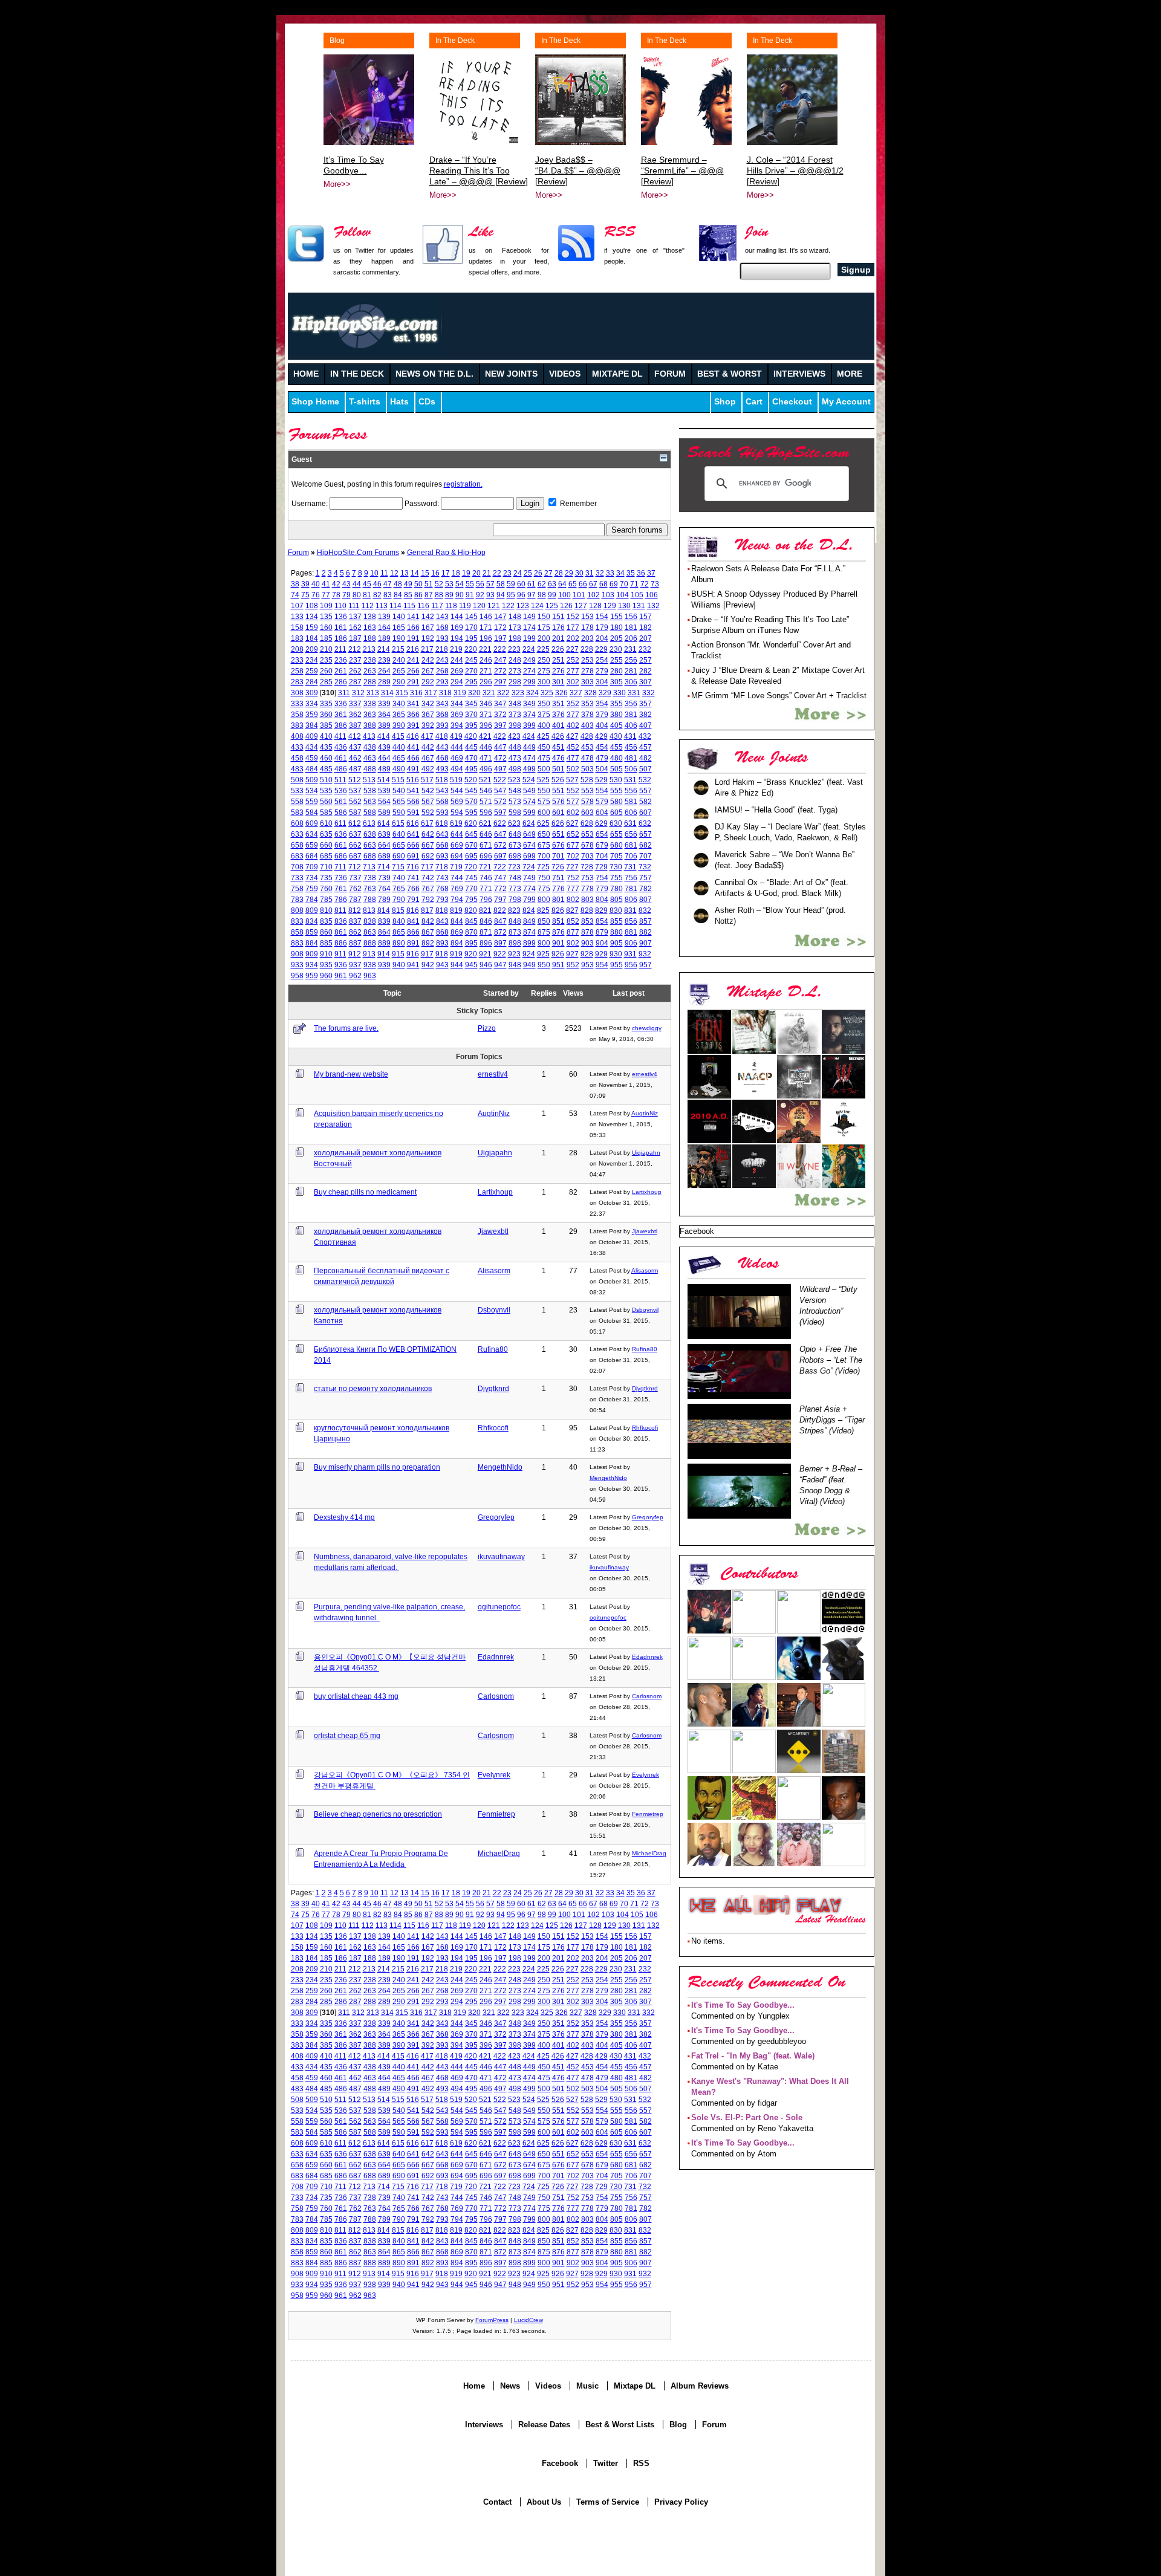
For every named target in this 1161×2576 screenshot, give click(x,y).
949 (529, 965)
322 (503, 693)
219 (456, 649)
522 (500, 780)
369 (457, 714)
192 (428, 638)
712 (355, 867)
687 (355, 856)
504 (602, 769)
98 (542, 595)
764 (384, 888)
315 (402, 693)
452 (573, 747)
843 (442, 921)
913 (369, 954)
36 (641, 573)
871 (486, 932)
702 (573, 856)
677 (573, 845)
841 (413, 921)
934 (312, 965)
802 (573, 899)
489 (384, 769)
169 (457, 627)
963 (370, 975)
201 (558, 638)
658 (297, 845)
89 (449, 595)
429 (601, 736)
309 (312, 693)
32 (600, 573)
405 (616, 725)
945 (471, 965)
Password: (423, 503)
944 (457, 965)
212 (355, 649)
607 (646, 812)
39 (305, 584)
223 (514, 649)
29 (569, 573)
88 (439, 595)
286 (341, 682)
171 (486, 627)
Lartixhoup (495, 1192)
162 (355, 627)
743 (442, 878)
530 (616, 780)
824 (529, 910)
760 (326, 888)
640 (399, 834)
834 (312, 921)
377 (573, 714)
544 (457, 790)
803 (587, 899)
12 (394, 573)
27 (548, 573)
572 (500, 801)
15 (425, 573)
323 (518, 693)
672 (500, 845)
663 (370, 845)
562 (355, 801)
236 (341, 660)
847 (500, 921)
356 (631, 703)
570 (471, 801)
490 (399, 769)
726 (558, 867)
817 (427, 910)
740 (399, 878)
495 (471, 769)
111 (354, 605)
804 (602, 899)
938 (370, 965)
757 (646, 878)
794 (457, 899)
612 (355, 823)
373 (515, 714)
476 (558, 758)
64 (562, 584)
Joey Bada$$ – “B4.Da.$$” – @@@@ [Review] (578, 170)
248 (515, 660)
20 (476, 573)
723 (514, 867)
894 (457, 943)
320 (474, 693)
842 (428, 921)
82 (377, 595)
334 (312, 703)
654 (602, 834)
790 (399, 899)
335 (326, 703)
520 (471, 780)
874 (529, 932)
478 (587, 758)
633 (297, 834)
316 (416, 693)
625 (543, 823)
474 (529, 758)
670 (471, 845)
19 (466, 573)
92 (480, 595)
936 (341, 965)
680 (616, 845)
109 (326, 605)
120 (479, 605)
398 (515, 725)
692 (428, 856)
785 (326, 899)
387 (355, 725)
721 (485, 867)
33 (610, 573)
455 (616, 747)
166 (413, 627)
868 (442, 932)
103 (608, 595)
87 (429, 595)
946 (486, 965)
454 (602, 747)
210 (326, 649)
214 (384, 649)
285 (326, 682)
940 (399, 965)
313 (373, 693)
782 (646, 888)
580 (616, 801)
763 (370, 888)
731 (630, 867)
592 (428, 812)
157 (646, 616)
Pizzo (487, 1028)
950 (544, 965)
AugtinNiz (494, 1113)
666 (413, 845)
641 (413, 834)
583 (297, 812)
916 (413, 954)
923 (514, 954)
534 (312, 790)
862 (355, 932)
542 (428, 790)
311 (344, 693)
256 (631, 660)
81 (367, 595)
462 (355, 758)
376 (558, 714)
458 (297, 758)
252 (573, 660)
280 (616, 671)
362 (355, 714)
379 (602, 714)
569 (457, 801)
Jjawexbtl (493, 1231)
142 (428, 616)
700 (544, 856)
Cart (754, 402)
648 (515, 834)
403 (587, 725)
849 (529, 921)
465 (399, 758)
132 (653, 605)
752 (573, 878)
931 (630, 954)
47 (388, 584)
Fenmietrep (496, 1814)
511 (340, 780)
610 (326, 823)
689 (384, 856)
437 (355, 747)
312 (358, 693)
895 (471, 943)
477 (573, 758)
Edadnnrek (496, 1657)
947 (500, 965)
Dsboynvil (494, 1310)
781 (631, 888)
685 (326, 856)
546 (486, 790)
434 (312, 747)
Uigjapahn (495, 1153)
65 (573, 584)
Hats (399, 402)
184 (312, 638)
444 (457, 747)
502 (573, 769)
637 (355, 834)
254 (602, 660)
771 (486, 888)
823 (514, 910)
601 (558, 812)
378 (587, 714)
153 (587, 616)
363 (370, 714)
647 (500, 834)
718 (442, 867)
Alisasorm (494, 1270)
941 (413, 965)
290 (399, 682)
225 (543, 649)
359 (312, 714)
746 (486, 878)
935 (326, 965)
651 (558, 834)
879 (602, 932)
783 (297, 899)
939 (384, 965)
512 (355, 780)
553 (587, 790)
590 (399, 812)
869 (457, 932)
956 (631, 965)
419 (456, 736)
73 (655, 584)
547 (500, 790)
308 (297, 693)
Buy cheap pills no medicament (365, 1192)
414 (384, 736)
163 (370, 627)
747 (500, 878)
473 (515, 758)
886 (341, 943)
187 (355, 638)
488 (370, 769)
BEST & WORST (730, 374)
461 (341, 758)
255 (616, 660)
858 (297, 932)
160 (326, 627)
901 (558, 943)
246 (486, 660)
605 (616, 812)
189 (384, 638)
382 (646, 714)
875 (544, 932)
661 (341, 845)
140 (399, 616)
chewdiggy (647, 1028)
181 (631, 627)
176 (558, 627)
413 (369, 736)
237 (355, 660)
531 (630, 780)
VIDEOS (565, 374)
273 (515, 671)
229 (601, 649)
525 (543, 780)
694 (457, 856)
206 (631, 638)
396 (486, 725)
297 (500, 682)
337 (355, 703)
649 (529, 834)
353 (587, 703)
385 (326, 725)
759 (312, 888)
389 (384, 725)
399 (529, 725)
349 (529, 703)
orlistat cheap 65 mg (347, 1735)
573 (515, 801)
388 (370, 725)
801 (558, 899)
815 (398, 910)
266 (413, 671)
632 (645, 823)
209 (312, 649)
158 (297, 627)
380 (616, 714)
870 (471, 932)
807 (646, 899)
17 (446, 573)
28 (559, 573)
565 (399, 801)
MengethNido (500, 1467)
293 (442, 682)
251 (558, 660)
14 (415, 573)
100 (564, 595)
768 (442, 888)
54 (460, 584)
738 (370, 878)
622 (500, 823)
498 (515, 769)
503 (587, 769)
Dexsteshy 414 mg (344, 1517)
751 (558, 878)
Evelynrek (494, 1775)
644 (457, 834)
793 (442, 899)
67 (593, 584)
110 (340, 605)
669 (457, 845)
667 (428, 845)
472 (500, 758)
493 (442, 769)
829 (601, 910)
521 (485, 780)
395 (471, 725)
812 (355, 910)
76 (316, 595)
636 (341, 834)
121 (494, 605)
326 (561, 693)
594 (457, 812)
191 (413, 638)
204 (602, 638)
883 (297, 943)
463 (370, 758)
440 (399, 747)
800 (544, 899)
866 (413, 932)
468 (442, 758)
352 (573, 703)
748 (515, 878)
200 (544, 638)
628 (587, 823)
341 (413, 703)
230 (616, 649)
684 (312, 856)
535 (326, 790)
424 (529, 736)
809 (312, 910)
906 (631, 943)
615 (398, 823)
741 (413, 878)
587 (355, 812)
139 (384, 616)
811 (340, 910)
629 (601, 823)
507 (646, 769)
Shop (725, 402)
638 (370, 834)
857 (646, 921)
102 (594, 595)
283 (297, 682)
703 (587, 856)
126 (566, 605)
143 (442, 616)
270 (471, 671)
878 (587, 932)
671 (486, 845)
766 (413, 888)
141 (413, 616)
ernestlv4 (493, 1074)
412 (355, 736)
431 (630, 736)
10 (374, 573)
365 (399, 714)
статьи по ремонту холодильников (373, 1388)
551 (558, 790)
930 (616, 954)
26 (538, 573)
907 (646, 943)
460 (326, 758)
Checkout (792, 402)
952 (573, 965)
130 (624, 605)
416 (413, 736)
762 (355, 888)
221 (485, 649)
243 (442, 660)
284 (312, 682)
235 (326, 660)
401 (558, 725)
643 (442, 834)
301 (558, 682)
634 (312, 834)
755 (616, 878)
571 (486, 801)
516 (413, 780)
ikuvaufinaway (501, 1556)
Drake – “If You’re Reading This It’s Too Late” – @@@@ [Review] (479, 170)
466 (413, 758)
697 (500, 856)
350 (544, 703)
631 (630, 823)
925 (543, 954)
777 (573, 888)
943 (442, 965)
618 (442, 823)
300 (544, 682)
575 (544, 801)
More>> (337, 184)
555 (616, 790)
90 (460, 595)
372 (500, 714)
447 (500, 747)
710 (326, 867)
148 (515, 616)
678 (587, 845)
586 (341, 812)
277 (573, 671)
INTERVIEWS (799, 374)
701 (558, 856)
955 (616, 965)
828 (587, 910)
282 (646, 671)
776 (558, 888)
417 (427, 736)
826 (558, 910)
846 (486, 921)
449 (529, 747)
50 (418, 584)
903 (587, 943)
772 (500, 888)
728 (587, 867)
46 (377, 584)
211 (340, 649)
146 (486, 616)
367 (428, 714)
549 (529, 790)
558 (297, 801)
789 (384, 899)
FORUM (670, 374)
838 (370, 921)
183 (297, 638)
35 (631, 573)
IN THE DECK (357, 374)
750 (544, 878)
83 (388, 595)
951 (558, 965)
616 (413, 823)
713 (369, 867)
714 (384, 867)
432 (645, 736)
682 (646, 845)
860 (326, 932)
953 (587, 965)
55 (470, 584)
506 (631, 769)
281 (631, 671)
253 (587, 660)
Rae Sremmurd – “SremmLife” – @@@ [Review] (682, 170)
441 (413, 747)
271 (486, 671)
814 (384, 910)
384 (312, 725)
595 (471, 812)
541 (413, 790)
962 (355, 975)
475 (544, 758)
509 (312, 780)
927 (572, 954)
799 (529, 899)
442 (428, 747)
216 (413, 649)
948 (515, 965)
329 (605, 693)
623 (514, 823)
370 (471, 714)
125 (552, 605)
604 (602, 812)
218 (442, 649)
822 (500, 910)
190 (399, 638)
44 (357, 584)
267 (428, 671)
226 (558, 649)
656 (631, 834)
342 (428, 703)
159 (312, 627)
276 (558, 671)
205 (616, 638)
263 (370, 671)
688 (370, 856)
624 (529, 823)
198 (515, 638)
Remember (577, 503)
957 (646, 965)
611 (340, 823)
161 (341, 627)
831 (630, 910)
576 (558, 801)
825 (543, 910)
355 (616, 703)
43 (346, 584)
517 (427, 780)
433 (297, 747)
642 (428, 834)
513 (369, 780)
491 (413, 769)
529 (601, 780)
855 (616, 921)
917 (427, 954)
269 (457, 671)
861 (341, 932)
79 (346, 595)
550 (544, 790)
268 (442, 671)
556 (631, 790)
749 (529, 878)
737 (355, 878)
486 (341, 769)
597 (500, 812)
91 (470, 595)
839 (384, 921)
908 (297, 954)
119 (465, 605)
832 (645, 910)
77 (326, 595)
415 (398, 736)
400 (544, 725)
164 (384, 627)
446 (486, 747)
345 (471, 703)
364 (384, 714)
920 (471, 954)
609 (312, 823)
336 (341, 703)
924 (529, 954)
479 (602, 758)
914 (384, 954)
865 (399, 932)
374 (529, 714)
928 (587, 954)
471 (486, 758)
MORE (850, 374)
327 (576, 693)
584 (312, 812)
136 (341, 616)
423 (514, 736)
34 (620, 573)
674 (529, 845)
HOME (306, 374)
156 (631, 616)
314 (387, 693)
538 (370, 790)
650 (544, 834)
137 (355, 616)
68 (603, 584)
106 (652, 595)
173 (515, 627)
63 (552, 584)
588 (370, 812)
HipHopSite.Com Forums (358, 552)
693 (442, 856)
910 (326, 954)
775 (544, 888)
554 (602, 790)
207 (646, 638)
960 (326, 975)
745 (471, 878)
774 (529, 888)
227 (572, 649)
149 (529, 616)
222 (500, 649)
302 (573, 682)
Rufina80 (493, 1349)
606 (631, 812)
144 (457, 616)
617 (427, 823)
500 (544, 769)
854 (602, 921)
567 (428, 801)
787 (355, 899)
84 (398, 595)
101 (579, 595)
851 (558, 921)
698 (515, 856)
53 (449, 584)
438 (370, 747)
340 (399, 703)
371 (486, 714)
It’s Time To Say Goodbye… (354, 165)
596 (486, 812)
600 (544, 812)
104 (623, 595)
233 (297, 660)
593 (442, 812)
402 (573, 725)
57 (490, 584)
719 (456, 867)
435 (326, 747)
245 (471, 660)
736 (341, 878)
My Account (846, 402)
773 (515, 888)
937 (355, 965)
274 (529, 671)
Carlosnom (496, 1696)
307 (646, 682)
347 (500, 703)
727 (572, 867)
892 (428, 943)
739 (384, 878)
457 (646, 747)
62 (542, 584)
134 (312, 616)
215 (398, 649)
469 (457, 758)
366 (413, 714)
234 (312, 660)
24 (518, 573)
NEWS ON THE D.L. (434, 374)
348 (515, 703)
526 (558, 780)
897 (500, 943)
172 (500, 627)
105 (637, 595)
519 (456, 780)
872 (500, 932)
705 (616, 856)
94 (501, 595)
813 (369, 910)
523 (514, 780)
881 (631, 932)
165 (399, 627)
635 (326, 834)
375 (544, 714)
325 (547, 693)
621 (485, 823)
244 (457, 660)
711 (340, 867)
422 (500, 736)
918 (442, 954)
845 (471, 921)
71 (634, 584)
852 (573, 921)
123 (523, 605)
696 (486, 856)
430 (616, 736)
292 (428, 682)
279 (602, 671)
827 (572, 910)
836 (341, 921)
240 (399, 660)
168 (442, 627)
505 (616, 769)
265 (399, 671)
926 (558, 954)
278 (587, 671)
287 (355, 682)
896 (486, 943)
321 (489, 693)
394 (457, 725)
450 (544, 747)
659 (312, 845)
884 (312, 943)
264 (384, 671)
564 (384, 801)
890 (399, 943)
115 (409, 605)
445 (471, 747)
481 (631, 758)
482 (646, 758)
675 (544, 845)
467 (428, 758)
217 (427, 649)
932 (645, 954)
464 (384, 758)
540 (399, 790)
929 (601, 954)
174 (529, 627)
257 (646, 660)
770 (471, 888)
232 (645, 649)
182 (646, 627)
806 (631, 899)
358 (297, 714)
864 (384, 932)
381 (631, 714)
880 (616, 932)
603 (587, 812)
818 (442, 910)
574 (529, 801)
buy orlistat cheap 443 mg (356, 1696)
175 (544, 627)
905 (616, 943)
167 (428, 627)
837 (355, 921)
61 (532, 584)
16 (435, 573)
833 (297, 921)
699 (529, 856)
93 (490, 595)
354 (602, 703)
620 (471, 823)
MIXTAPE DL (617, 374)
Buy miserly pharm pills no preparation (377, 1467)
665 (399, 845)
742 (428, 878)
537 (355, 790)
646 (486, 834)
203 (587, 638)
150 (544, 616)
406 (631, 725)
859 (312, 932)
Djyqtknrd (493, 1388)
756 (631, 878)
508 (297, 780)
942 (428, 965)
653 (587, 834)
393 (442, 725)
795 (471, 899)
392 (428, 725)
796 (486, 899)
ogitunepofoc (499, 1607)
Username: (311, 503)
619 (456, 823)
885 (326, 943)
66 (583, 584)
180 (616, 627)
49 (408, 584)
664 (384, 845)
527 (572, 780)
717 (427, 867)
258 (297, 671)
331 (634, 693)
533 (297, 790)
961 (341, 975)
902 (573, 943)
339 (384, 703)
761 (341, 888)
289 (384, 682)
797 (500, 899)
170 (471, 627)
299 (529, 682)
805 (616, 899)
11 (384, 573)
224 (529, 649)
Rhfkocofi (493, 1428)
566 (413, 801)
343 (442, 703)
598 (515, 812)
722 (500, 867)
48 (398, 584)
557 (646, 790)
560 (326, 801)
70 (624, 584)
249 (529, 660)
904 (602, 943)
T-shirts (365, 402)
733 (297, 878)
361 (341, 714)
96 (521, 595)
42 (336, 584)
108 (312, 605)
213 (369, 649)
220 (471, 649)
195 (471, 638)
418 (442, 736)
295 (471, 682)
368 (442, 714)
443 (442, 747)
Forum (298, 552)
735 (326, 878)
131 (639, 605)
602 (573, 812)
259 (312, 671)
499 (529, 769)
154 (602, 616)
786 (341, 899)
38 (295, 584)
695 (471, 856)
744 (457, 878)
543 (442, 790)
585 (326, 812)
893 (442, 943)
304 (602, 682)
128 (595, 605)
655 (616, 834)
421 (485, 736)
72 (645, 584)
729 (601, 867)
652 (573, 834)
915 (398, 954)
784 (312, 899)
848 (515, 921)
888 (370, 943)
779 (602, 888)
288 (370, 682)
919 (456, 954)
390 (399, 725)
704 (602, 856)
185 (326, 638)
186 (341, 638)
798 (515, 899)
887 (355, 943)
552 (573, 790)
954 (602, 965)
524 (529, 780)
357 (646, 703)
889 (384, 943)
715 (398, 867)
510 (326, 780)
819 (456, 910)
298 (515, 682)
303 (587, 682)
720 (471, 867)
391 (413, 725)
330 (620, 693)
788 (370, 899)
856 (631, 921)
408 (297, 736)
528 (587, 780)
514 (384, 780)
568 (442, 801)
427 (572, 736)
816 (413, 910)
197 (500, 638)
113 (382, 605)
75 (305, 595)
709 (312, 867)
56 (480, 584)
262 (355, 671)
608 (297, 823)
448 (515, 747)
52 (439, 584)
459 (312, 758)
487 (355, 769)
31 (590, 573)
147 (500, 616)
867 (428, 932)
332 (649, 693)
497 (500, 769)
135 (326, 616)
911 (340, 954)
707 (646, 856)
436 (341, 747)
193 (442, 638)
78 (336, 595)
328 (590, 693)
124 (537, 605)
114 (395, 605)
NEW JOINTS (511, 374)
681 (631, 845)
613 (369, 823)
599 (529, 812)
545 (471, 790)
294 (457, 682)
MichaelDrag (499, 1853)
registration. (463, 484)
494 (457, 769)
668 (442, 845)
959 (312, 975)
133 (297, 616)
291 (413, 682)
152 (573, 616)
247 (500, 660)
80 (357, 595)
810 (326, 910)
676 (558, 845)
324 (532, 693)
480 (616, 758)
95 (511, 595)
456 (631, 747)
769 (457, 888)
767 (428, 888)
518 (442, 780)
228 (587, 649)
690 (399, 856)
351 (558, 703)
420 (471, 736)
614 (384, 823)
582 (646, 801)
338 (370, 703)
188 (370, 638)
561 (341, 801)
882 (646, 932)
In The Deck (455, 41)
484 (312, 769)
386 (341, 725)
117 (437, 605)
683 (297, 856)
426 (558, 736)
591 (413, 812)
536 (341, 790)
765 (399, 888)
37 (651, 573)
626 (558, 823)
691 (413, 856)
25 (528, 573)
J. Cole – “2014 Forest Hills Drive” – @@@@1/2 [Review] (795, 170)
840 (399, 921)
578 (587, 801)
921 (485, 954)
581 (631, 801)
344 (457, 703)
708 (297, 867)
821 (485, 910)
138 (370, 616)
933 (297, 965)
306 (631, 682)
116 (423, 605)
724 (529, 867)
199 (529, 638)
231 (630, 649)
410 (326, 736)
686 (341, 856)
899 (529, 943)
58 (501, 584)
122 (508, 605)
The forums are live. (346, 1028)
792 (428, 899)
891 (413, 943)
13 (405, 573)
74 (295, 595)
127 (581, 605)
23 (507, 573)
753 (587, 878)
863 (370, 932)
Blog (337, 41)
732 (645, 867)
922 (500, 954)
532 (645, 780)
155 (616, 616)
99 (552, 595)
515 (398, 780)
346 (486, 703)
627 (572, 823)
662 (355, 845)
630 (616, 823)
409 (312, 736)
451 (558, 747)
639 (384, 834)
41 (326, 584)
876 (558, 932)
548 (515, 790)
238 (370, 660)
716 (413, 867)
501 (558, 769)
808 (297, 910)
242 (428, 660)
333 (297, 703)
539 (384, 790)
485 (326, 769)
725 (543, 867)
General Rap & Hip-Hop (446, 552)
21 (487, 573)
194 (457, 638)
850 (544, 921)
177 (573, 627)
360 (326, 714)
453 (587, 747)
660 (326, 845)
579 (602, 801)
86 (418, 595)
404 (602, 725)
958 (297, 975)
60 (521, 584)
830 (616, 910)
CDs (427, 402)
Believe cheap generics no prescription (378, 1814)
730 (616, 867)
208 (297, 649)
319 (460, 693)
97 (532, 595)
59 (511, 584)
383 (297, 725)
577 (573, 801)
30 (579, 573)
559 (312, 801)
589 (384, 812)
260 (326, 671)
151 (558, 616)
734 (312, 878)
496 (486, 769)
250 (544, 660)
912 (355, 954)
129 (610, 605)
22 (497, 573)
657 (646, 834)
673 (515, 845)
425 (543, 736)
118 (451, 605)
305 (616, 682)
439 (384, 747)
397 (500, 725)
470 (471, 758)
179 (602, 627)
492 (428, 769)
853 (587, 921)
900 (544, 943)
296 (486, 682)
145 (471, 616)
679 (602, 845)
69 (614, 584)
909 (312, 954)
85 (408, 595)
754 (602, 878)
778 (587, 888)
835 (326, 921)
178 (587, 627)
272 (500, 671)
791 (413, 899)
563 (370, 801)
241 (413, 660)
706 (631, 856)
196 (486, 638)
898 (515, 943)
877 (573, 932)
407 (646, 725)
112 (368, 605)
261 (341, 671)
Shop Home (315, 402)
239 (384, 660)
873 (515, 932)
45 (367, 584)
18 (456, 573)
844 (457, 921)
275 (544, 671)
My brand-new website (351, 1074)
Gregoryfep (496, 1517)
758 (297, 888)
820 (471, 910)
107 (297, 605)
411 (340, 736)
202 (573, 638)
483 (297, 769)
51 (429, 584)
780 (616, 888)
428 (587, 736)
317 (431, 693)
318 (445, 693)
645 (471, 834)
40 (316, 584)
